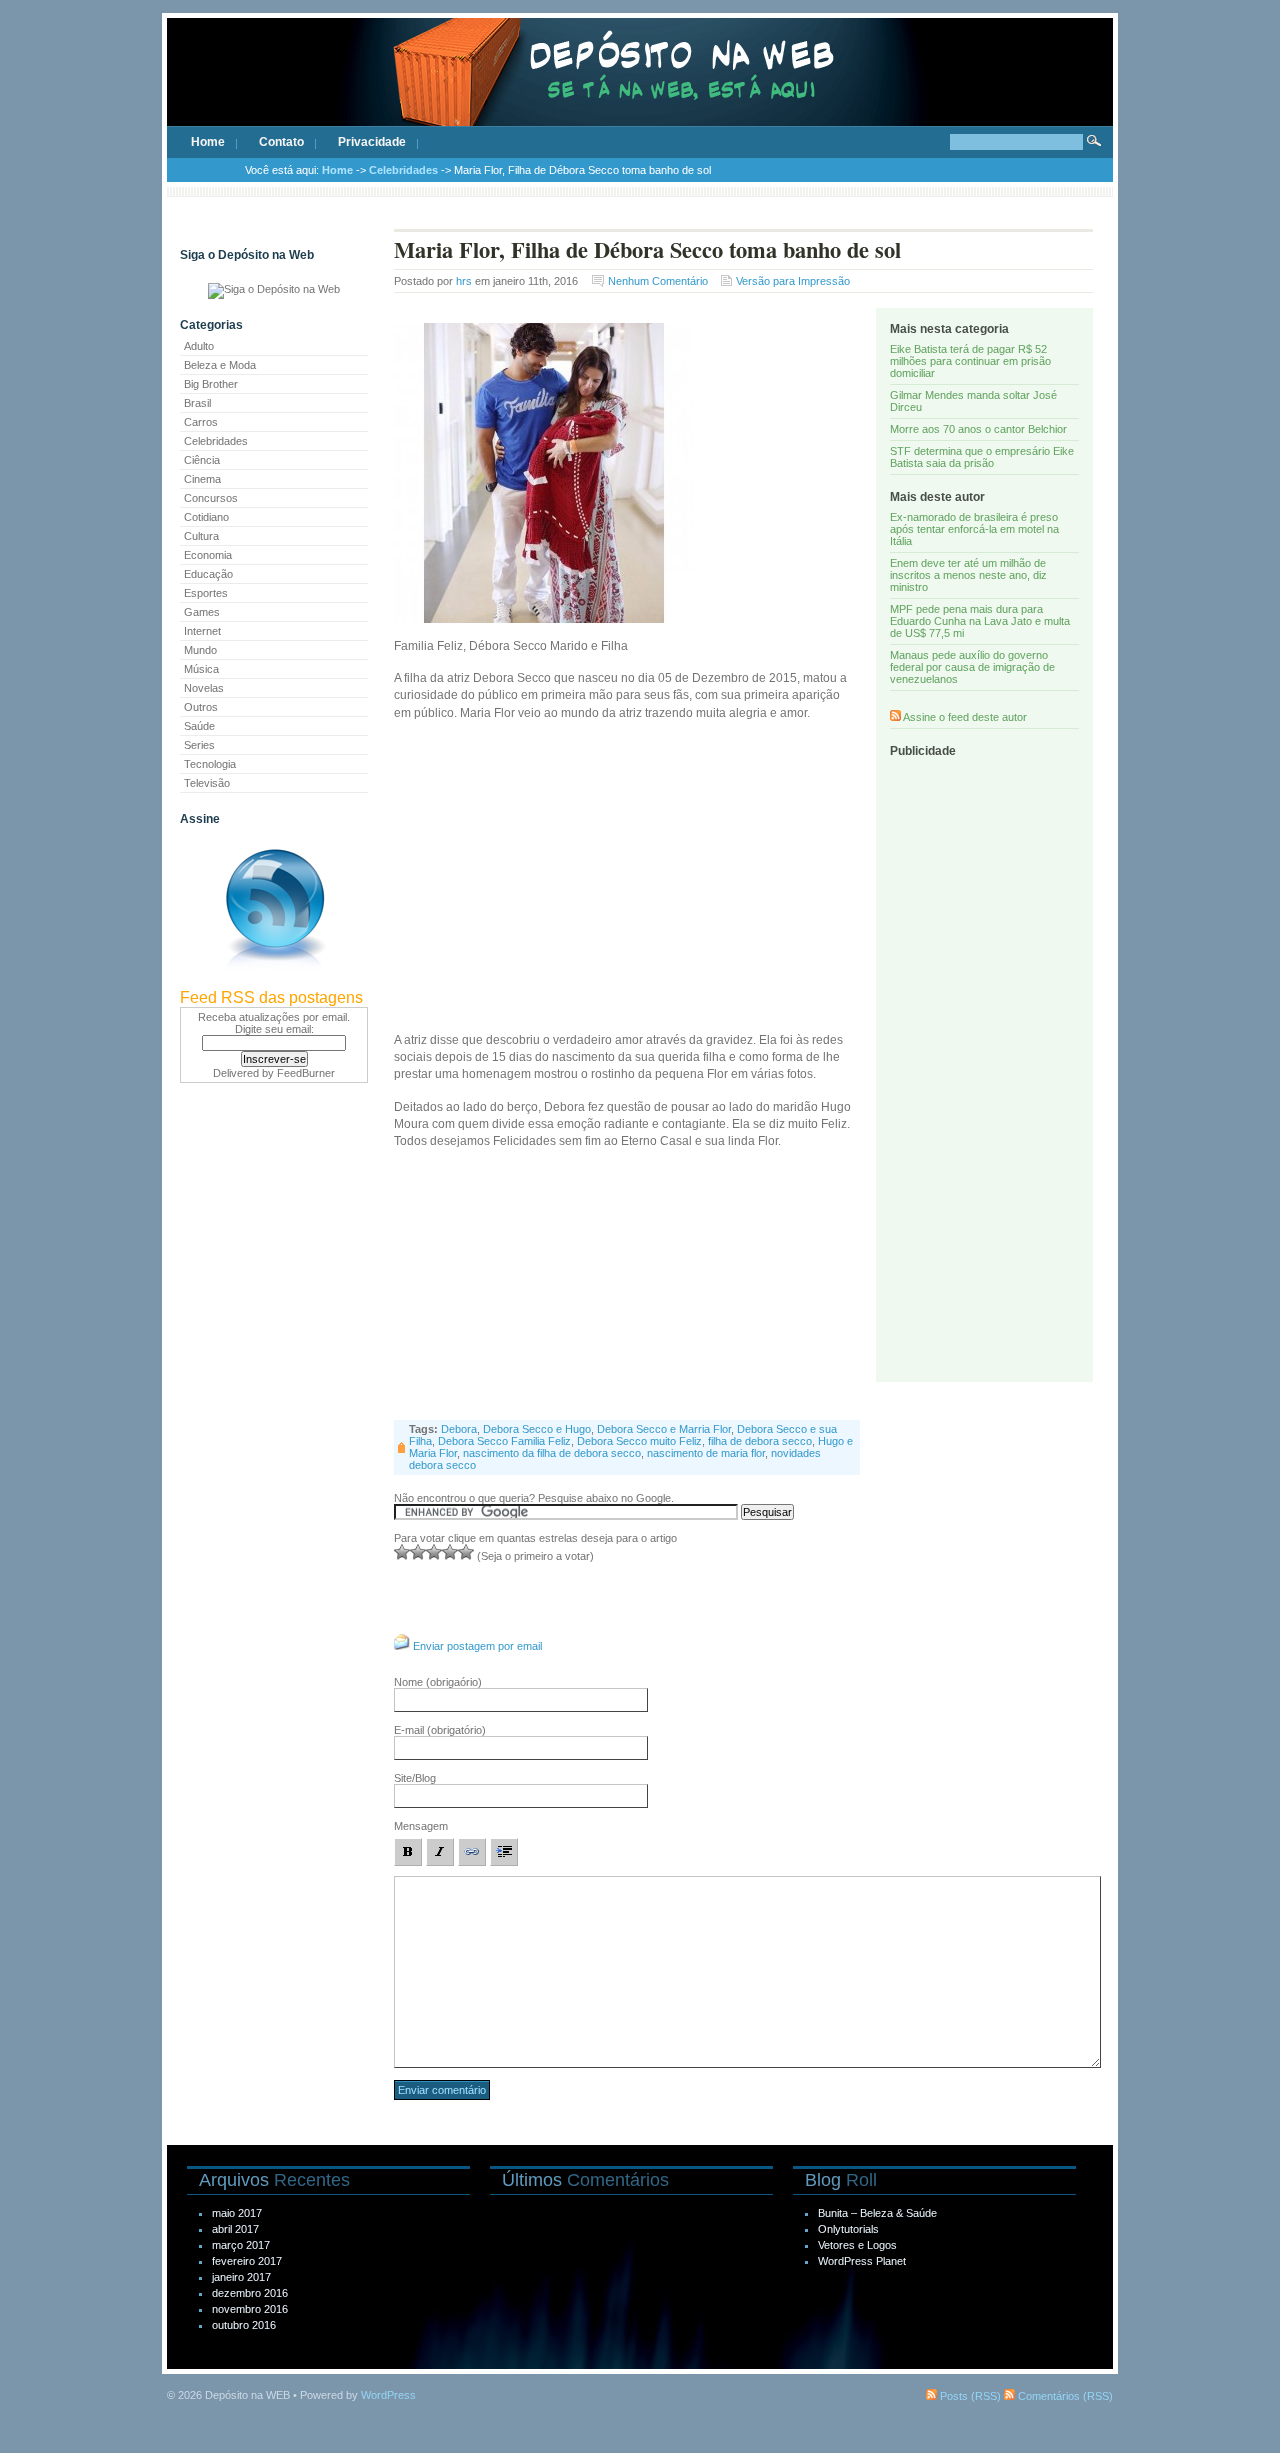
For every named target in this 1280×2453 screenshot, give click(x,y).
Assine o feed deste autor (965, 717)
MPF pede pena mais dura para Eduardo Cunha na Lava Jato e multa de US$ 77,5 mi (980, 621)
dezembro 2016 (250, 2293)
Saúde (199, 726)
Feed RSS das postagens (271, 997)
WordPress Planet (862, 2261)
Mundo (200, 650)
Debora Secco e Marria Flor (664, 1429)
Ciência (202, 460)
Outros (201, 707)
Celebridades (403, 170)
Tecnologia (210, 764)
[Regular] (418, 1552)
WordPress (388, 2395)
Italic (440, 1852)
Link (472, 1852)
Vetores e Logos (857, 2245)
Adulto (199, 346)
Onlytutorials (848, 2229)
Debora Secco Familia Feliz (504, 1441)
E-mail (440, 1730)
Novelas (204, 688)
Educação (208, 574)
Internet (202, 631)
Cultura (201, 536)
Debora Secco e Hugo (537, 1429)
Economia (208, 555)
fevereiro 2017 (247, 2261)
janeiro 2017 (241, 2277)
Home (208, 142)
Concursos (211, 498)
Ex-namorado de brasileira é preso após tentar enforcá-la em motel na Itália (974, 529)
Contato (281, 142)
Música (201, 669)
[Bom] (434, 1552)
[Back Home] (640, 90)
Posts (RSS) (969, 2396)
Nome (438, 1682)
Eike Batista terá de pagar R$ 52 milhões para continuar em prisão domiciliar (970, 361)
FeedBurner (306, 1073)
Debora (459, 1429)
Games (202, 612)
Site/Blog (415, 1778)
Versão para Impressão (793, 281)
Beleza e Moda (220, 365)
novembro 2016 (250, 2309)
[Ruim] (402, 1552)
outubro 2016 (244, 2325)
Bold (408, 1852)
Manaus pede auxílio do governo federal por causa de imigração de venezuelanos (972, 667)
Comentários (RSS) (1064, 2396)
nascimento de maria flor (706, 1453)
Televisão (207, 783)
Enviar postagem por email (477, 1646)
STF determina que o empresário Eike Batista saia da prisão (982, 457)
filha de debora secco (760, 1441)
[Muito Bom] (450, 1552)
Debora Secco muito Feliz (639, 1441)
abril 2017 (235, 2229)
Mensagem (421, 1826)
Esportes (206, 593)
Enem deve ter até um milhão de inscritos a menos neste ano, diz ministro (968, 575)
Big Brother (211, 384)
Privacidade (372, 142)
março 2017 (241, 2245)
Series (199, 745)
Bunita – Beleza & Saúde (877, 2213)
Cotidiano (206, 517)
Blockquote (504, 1852)
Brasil (197, 403)
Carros (201, 422)
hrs (464, 281)
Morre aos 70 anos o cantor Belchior (978, 429)
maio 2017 (237, 2213)
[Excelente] (466, 1552)
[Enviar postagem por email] (402, 1646)
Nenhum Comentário (658, 281)
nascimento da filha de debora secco (552, 1453)
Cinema (202, 479)
